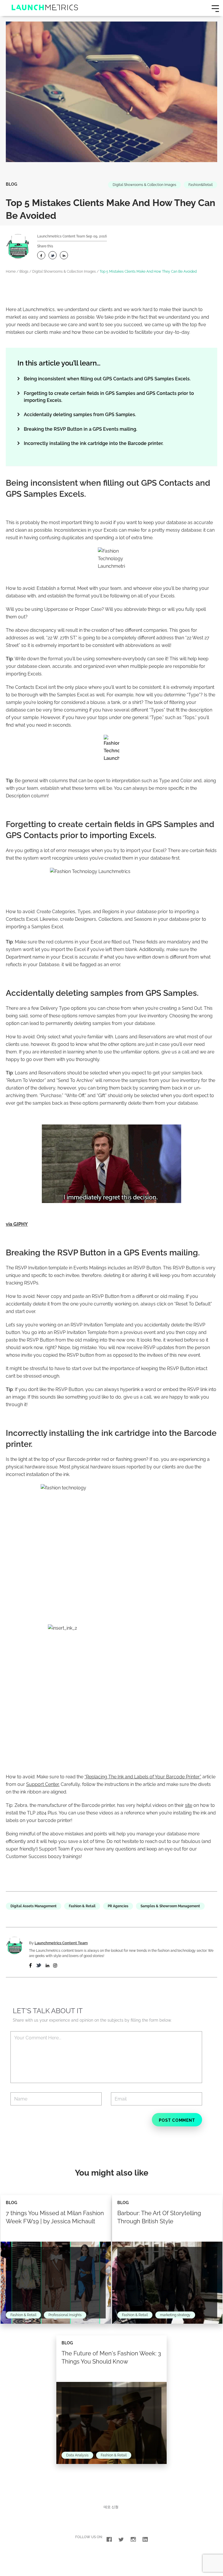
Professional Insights (65, 2315)
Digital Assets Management (34, 1906)
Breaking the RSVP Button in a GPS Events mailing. (80, 429)
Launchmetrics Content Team (61, 236)
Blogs (24, 272)
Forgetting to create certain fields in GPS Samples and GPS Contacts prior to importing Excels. (109, 397)
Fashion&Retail (200, 185)
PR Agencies (118, 1906)
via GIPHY (17, 1224)
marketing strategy (175, 2315)
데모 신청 (111, 2507)
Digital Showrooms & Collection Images (144, 185)
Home (11, 272)
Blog (11, 184)
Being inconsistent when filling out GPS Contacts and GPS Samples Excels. (107, 379)
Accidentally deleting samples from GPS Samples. (80, 415)
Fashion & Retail (82, 1906)
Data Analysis (77, 2455)
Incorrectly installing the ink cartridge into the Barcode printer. (93, 443)
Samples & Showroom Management (170, 1906)
